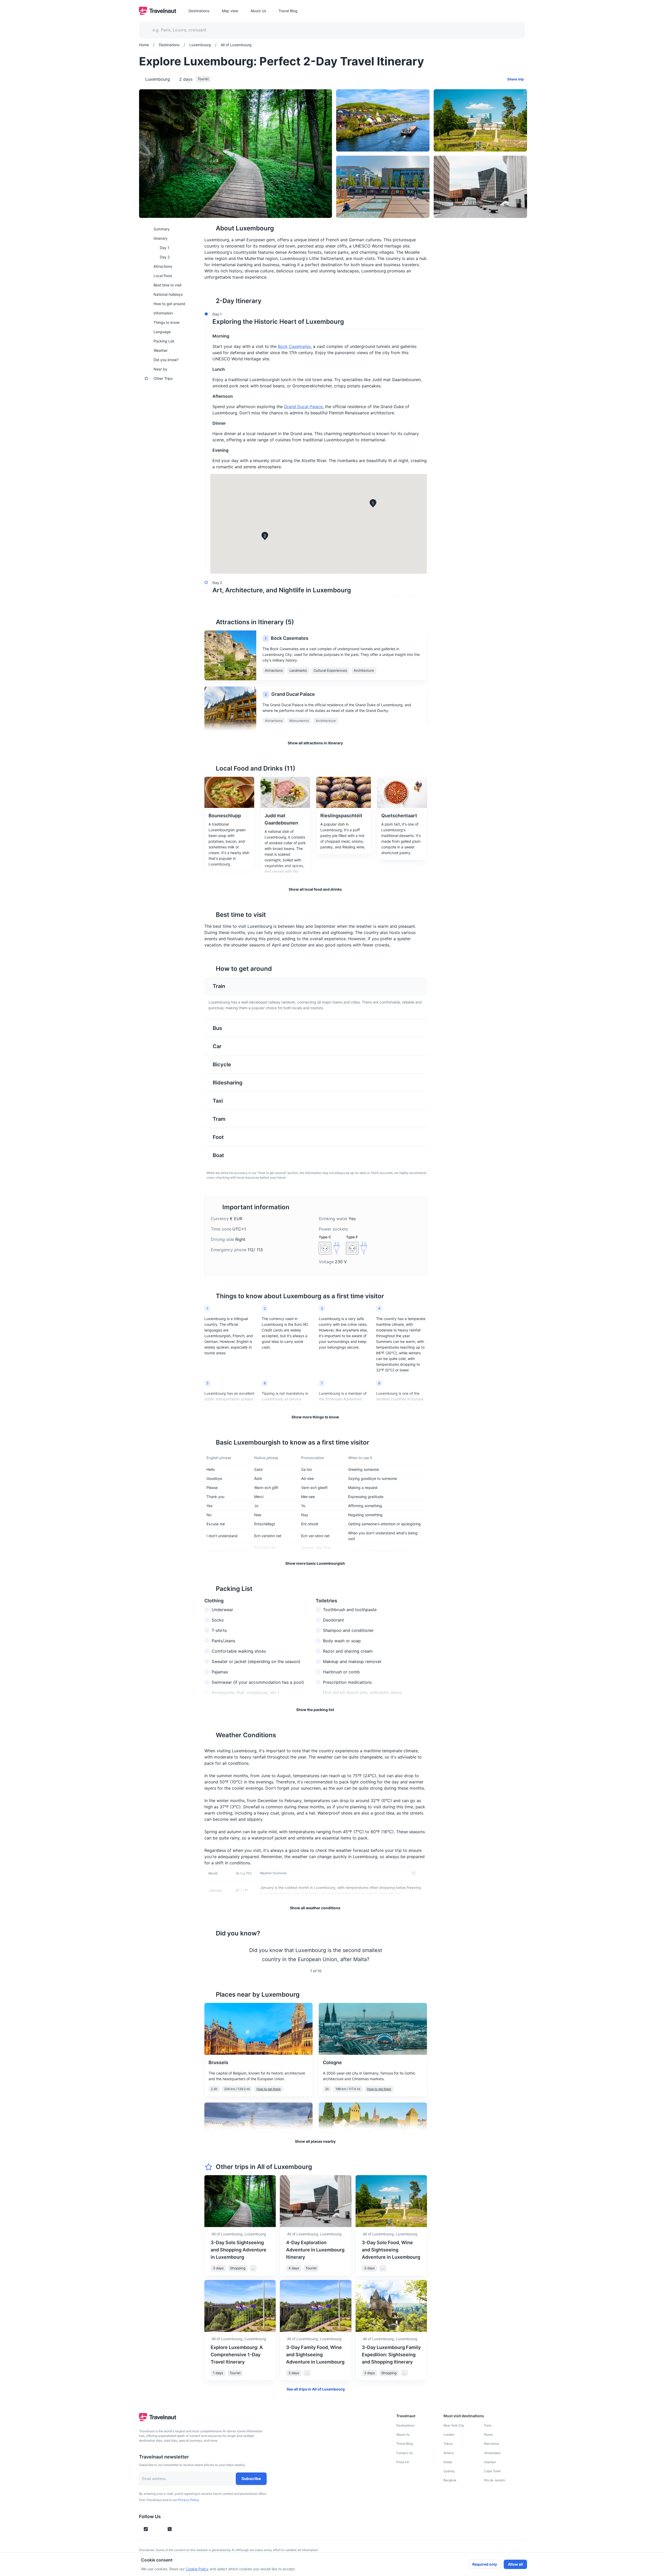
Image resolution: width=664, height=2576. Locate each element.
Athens (449, 2453)
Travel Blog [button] (288, 11)
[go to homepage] (158, 13)
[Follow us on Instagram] (155, 2529)
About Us (403, 2434)
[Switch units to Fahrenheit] (420, 1873)
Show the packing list (315, 1710)
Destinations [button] (199, 11)
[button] (314, 319)
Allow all (515, 2564)
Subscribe (251, 2479)
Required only (485, 2564)
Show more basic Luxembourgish (315, 1563)
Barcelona (492, 2444)
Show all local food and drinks (315, 889)
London (449, 2434)
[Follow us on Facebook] (178, 2529)
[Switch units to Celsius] (413, 1873)
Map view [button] (230, 11)
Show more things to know (315, 1417)
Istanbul (490, 2462)
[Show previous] (211, 1955)
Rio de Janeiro (495, 2480)
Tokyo (448, 2444)
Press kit (403, 2462)
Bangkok (450, 2480)
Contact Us (404, 2453)
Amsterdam (492, 2453)
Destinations (405, 2425)
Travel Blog (404, 2444)
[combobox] (329, 30)
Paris (488, 2425)
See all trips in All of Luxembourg (316, 2389)
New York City (454, 2425)
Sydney (449, 2471)
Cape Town (493, 2471)
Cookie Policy (197, 2569)
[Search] (513, 30)
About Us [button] (258, 11)
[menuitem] (169, 229)
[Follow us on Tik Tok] (146, 2529)
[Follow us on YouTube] (161, 2529)
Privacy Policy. (189, 2500)
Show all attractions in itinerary (315, 743)
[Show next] (421, 1955)
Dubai (448, 2462)
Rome (488, 2434)
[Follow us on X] (170, 2529)
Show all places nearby (315, 2141)
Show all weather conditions (315, 1908)
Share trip (516, 79)
